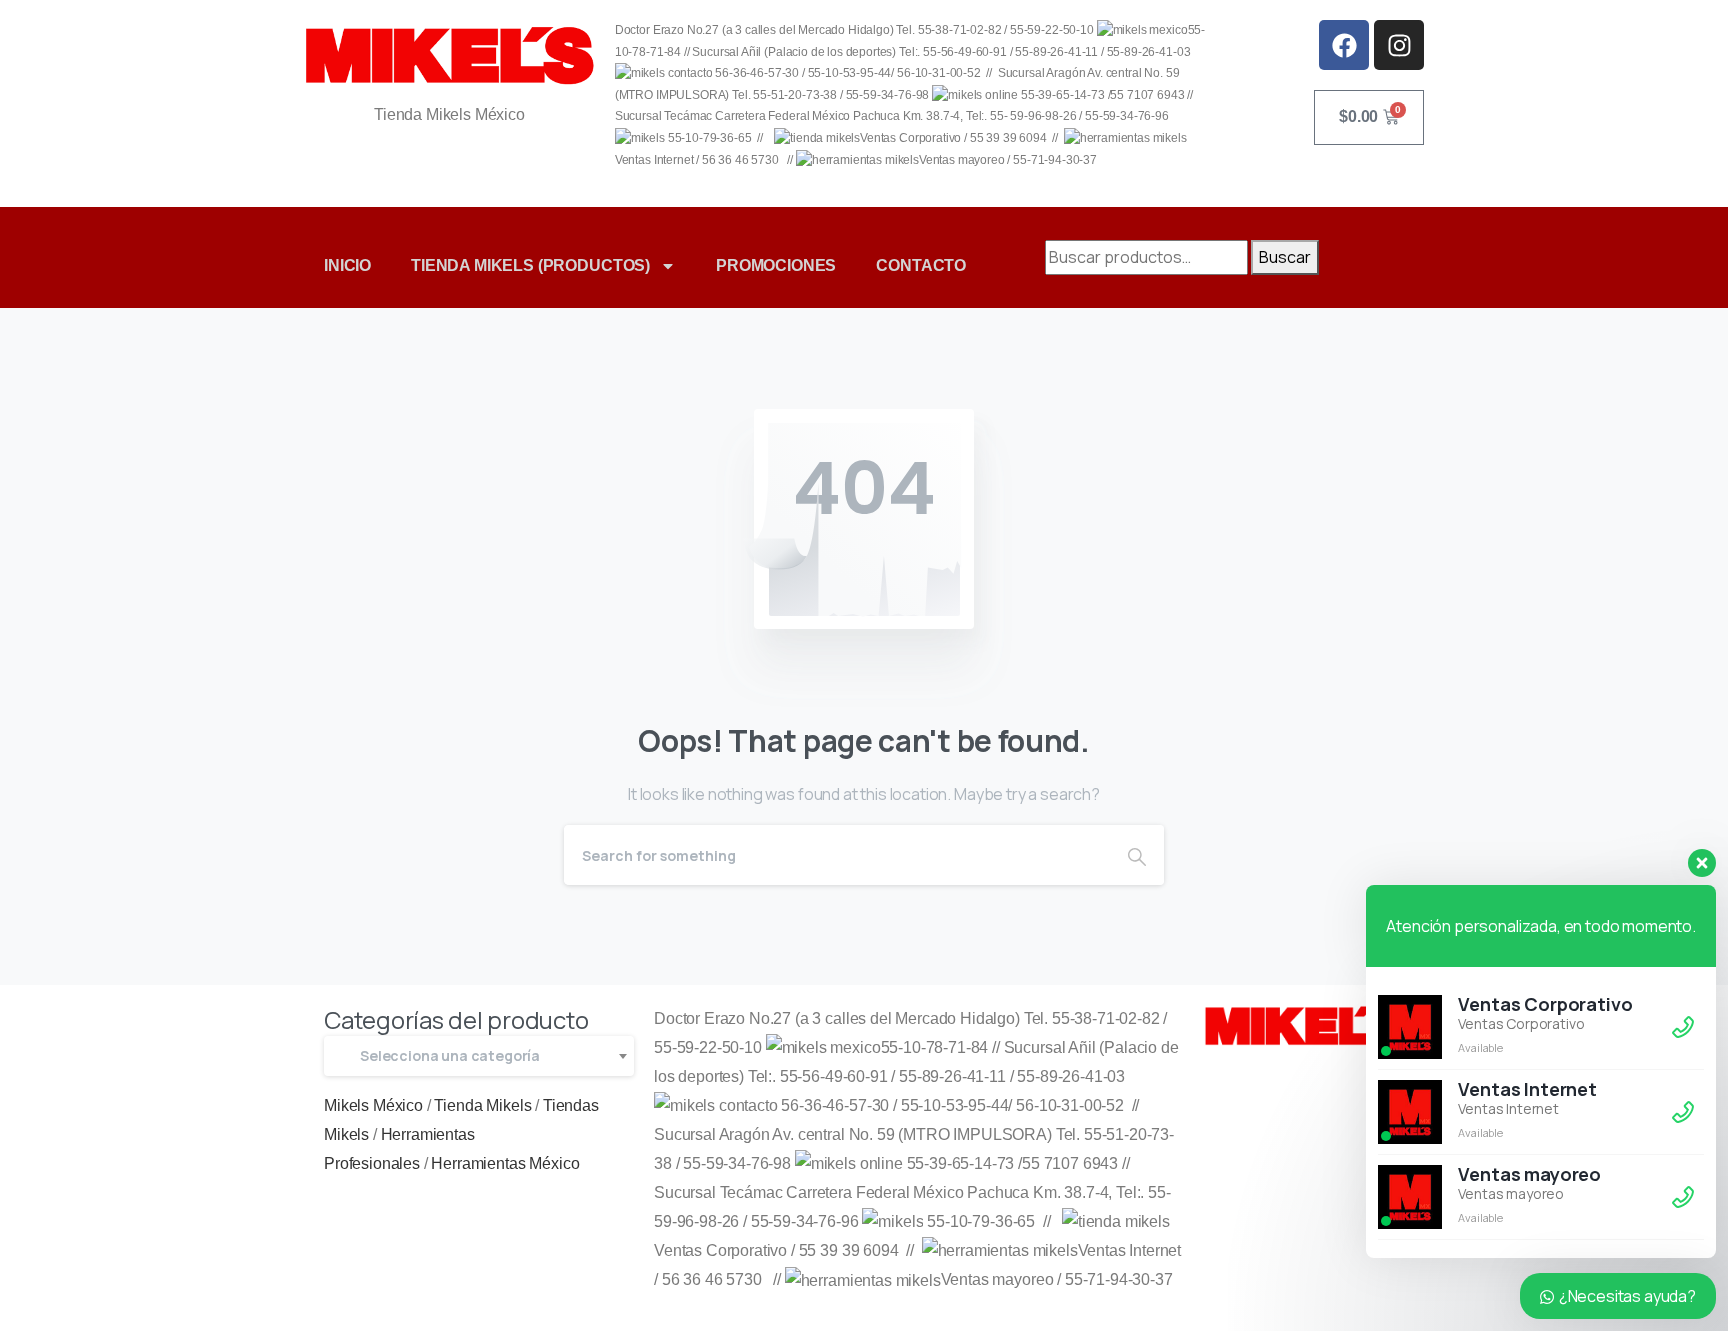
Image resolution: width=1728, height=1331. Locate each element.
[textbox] (479, 1056)
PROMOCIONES (776, 265)
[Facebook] (1344, 45)
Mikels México (373, 1105)
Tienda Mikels (482, 1105)
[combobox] (479, 1056)
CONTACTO (921, 265)
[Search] (1137, 855)
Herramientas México (505, 1163)
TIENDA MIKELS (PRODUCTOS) (530, 265)
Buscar (1285, 257)
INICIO (347, 265)
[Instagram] (1399, 45)
